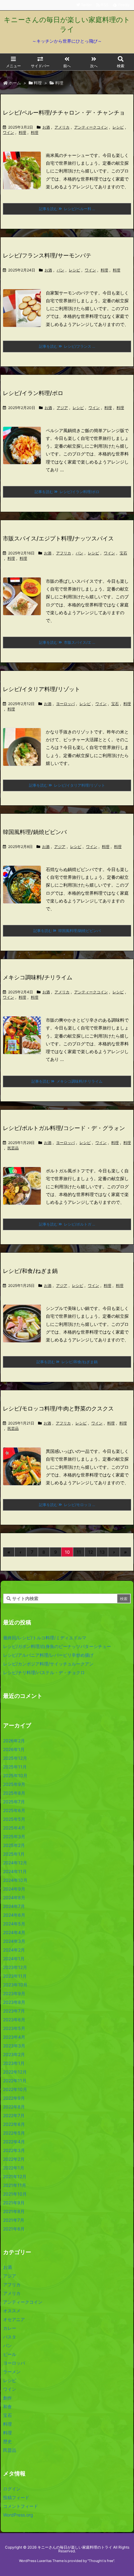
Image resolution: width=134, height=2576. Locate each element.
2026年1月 (14, 1749)
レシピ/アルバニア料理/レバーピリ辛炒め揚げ (48, 1655)
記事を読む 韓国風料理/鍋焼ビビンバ (67, 931)
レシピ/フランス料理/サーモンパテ (47, 255)
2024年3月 (14, 1941)
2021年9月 (14, 2203)
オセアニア (14, 2319)
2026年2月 (14, 1741)
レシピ (118, 127)
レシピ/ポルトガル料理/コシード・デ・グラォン (64, 1128)
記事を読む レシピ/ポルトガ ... (67, 1224)
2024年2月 (14, 1950)
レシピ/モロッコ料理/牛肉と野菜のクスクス (58, 1408)
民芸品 (13, 1148)
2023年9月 (14, 1993)
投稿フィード (16, 2497)
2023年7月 (14, 2011)
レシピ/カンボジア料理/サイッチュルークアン (48, 1664)
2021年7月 (14, 2220)
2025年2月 (14, 1845)
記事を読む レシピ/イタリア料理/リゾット (67, 785)
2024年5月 (14, 1924)
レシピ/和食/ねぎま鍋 (30, 1271)
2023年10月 (15, 1985)
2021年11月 (15, 2185)
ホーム (15, 83)
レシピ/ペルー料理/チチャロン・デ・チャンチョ (64, 113)
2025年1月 (14, 1854)
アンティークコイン (91, 127)
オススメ (12, 2311)
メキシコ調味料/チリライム (38, 977)
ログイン (12, 2489)
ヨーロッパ (65, 704)
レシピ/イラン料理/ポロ (33, 393)
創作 (7, 2398)
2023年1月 (14, 2063)
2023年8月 (14, 2002)
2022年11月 (15, 2081)
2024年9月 (14, 1889)
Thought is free (101, 2561)
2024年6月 (14, 1915)
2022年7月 (14, 2115)
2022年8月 (14, 2107)
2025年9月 (14, 1784)
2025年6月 (14, 1810)
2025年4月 (14, 1828)
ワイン (8, 132)
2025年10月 (15, 1775)
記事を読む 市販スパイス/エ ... (67, 642)
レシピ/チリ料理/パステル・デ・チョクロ (44, 1672)
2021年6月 (14, 2229)
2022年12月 (15, 2072)
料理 (38, 83)
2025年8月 (14, 1793)
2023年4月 (14, 2037)
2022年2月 (14, 2159)
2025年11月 (15, 1767)
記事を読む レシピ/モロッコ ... (67, 1505)
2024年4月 (14, 1932)
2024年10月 (15, 1880)
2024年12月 (15, 1863)
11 (79, 1552)
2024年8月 (14, 1898)
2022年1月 (14, 2168)
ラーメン (12, 2372)
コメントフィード (21, 2506)
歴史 (7, 2441)
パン (60, 270)
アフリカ (64, 553)
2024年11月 (15, 1871)
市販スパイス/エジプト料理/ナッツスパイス (58, 538)
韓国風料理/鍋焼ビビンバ (35, 832)
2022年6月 (14, 2124)
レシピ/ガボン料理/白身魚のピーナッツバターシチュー (57, 1646)
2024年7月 (14, 1906)
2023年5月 (14, 2028)
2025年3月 (14, 1837)
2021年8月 (14, 2211)
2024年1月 (14, 1959)
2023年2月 (14, 2054)
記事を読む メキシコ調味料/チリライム (67, 1081)
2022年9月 (14, 2098)
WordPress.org (18, 2515)
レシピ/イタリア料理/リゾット (41, 689)
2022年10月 (15, 2089)
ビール (10, 2354)
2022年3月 (14, 2150)
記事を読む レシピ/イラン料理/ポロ (67, 492)
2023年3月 (14, 2046)
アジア (62, 408)
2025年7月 (14, 1802)
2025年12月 (15, 1758)
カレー (10, 2328)
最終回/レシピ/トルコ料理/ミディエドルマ (45, 1638)
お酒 (46, 127)
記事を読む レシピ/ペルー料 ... (67, 209)
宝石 (123, 553)
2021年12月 (15, 2176)
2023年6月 (14, 2020)
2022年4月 (14, 2142)
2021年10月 (15, 2194)
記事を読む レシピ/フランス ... (67, 346)
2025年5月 (14, 1819)
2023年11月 (15, 1976)
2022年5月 (14, 2133)
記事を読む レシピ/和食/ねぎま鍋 (67, 1362)
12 (91, 1552)
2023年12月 (15, 1967)
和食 (7, 2406)
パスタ (10, 2337)
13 (102, 1552)
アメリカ (62, 127)
